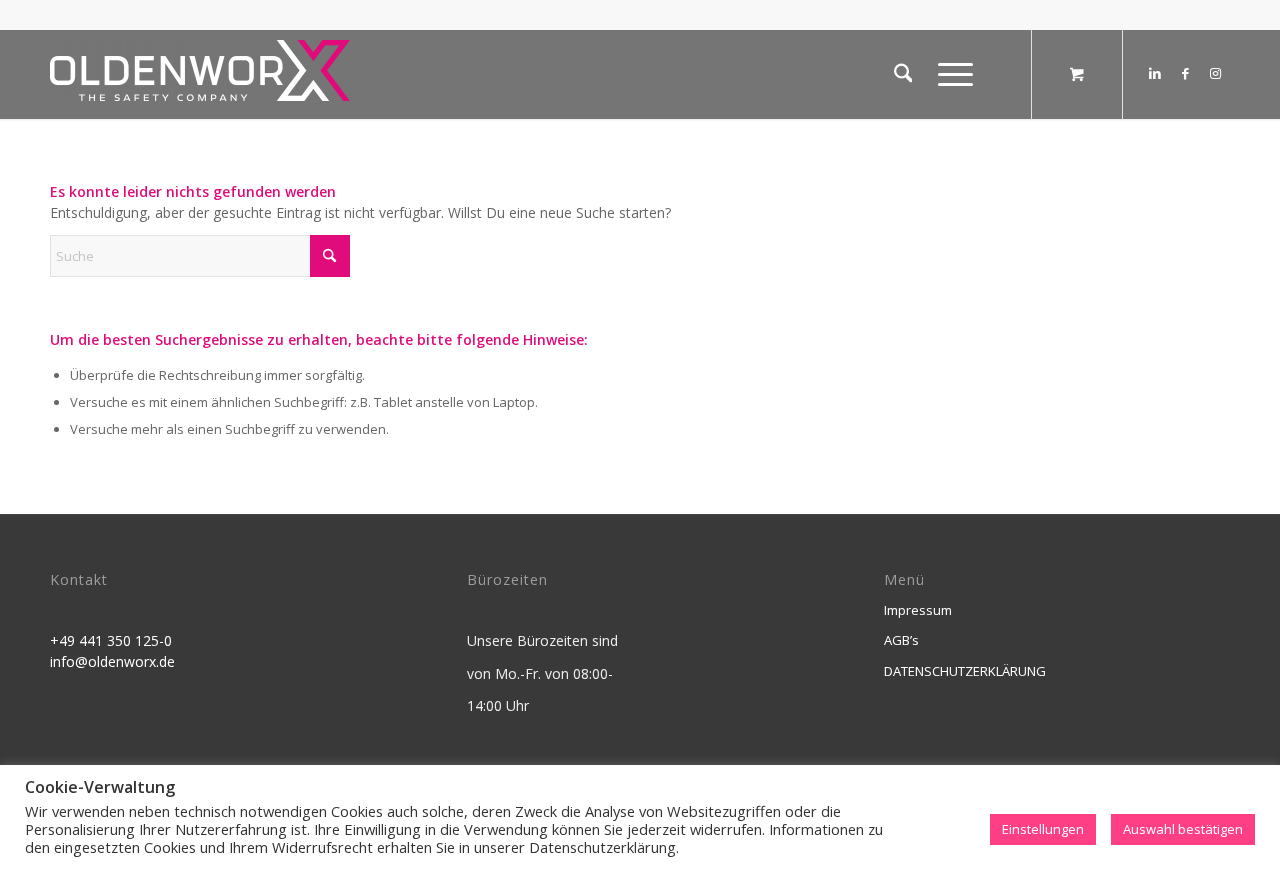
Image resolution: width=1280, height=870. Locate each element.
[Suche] (903, 74)
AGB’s (901, 640)
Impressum (918, 610)
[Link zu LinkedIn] (1155, 73)
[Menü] (949, 74)
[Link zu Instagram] (1215, 73)
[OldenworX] (200, 79)
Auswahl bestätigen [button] (1183, 829)
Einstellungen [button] (1043, 829)
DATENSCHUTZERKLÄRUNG (965, 671)
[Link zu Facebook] (1185, 73)
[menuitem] (903, 74)
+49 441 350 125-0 (111, 640)
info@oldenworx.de (112, 661)
